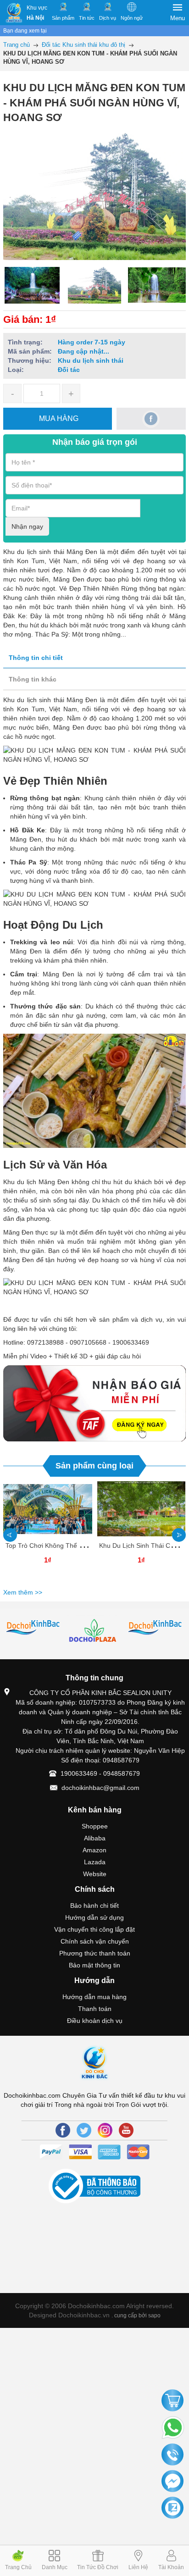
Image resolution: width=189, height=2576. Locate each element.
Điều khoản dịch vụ (95, 2021)
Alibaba (95, 1838)
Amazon (94, 1850)
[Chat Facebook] (172, 2482)
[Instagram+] (105, 2130)
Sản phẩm (63, 18)
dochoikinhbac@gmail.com (100, 1788)
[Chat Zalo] (172, 2508)
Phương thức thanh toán (95, 1953)
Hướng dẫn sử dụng (94, 1917)
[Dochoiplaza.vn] (34, 1633)
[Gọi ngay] (172, 2455)
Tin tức (87, 18)
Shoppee (95, 1826)
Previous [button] (10, 1535)
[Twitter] (84, 2130)
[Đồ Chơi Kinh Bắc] (14, 13)
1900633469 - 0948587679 (100, 1773)
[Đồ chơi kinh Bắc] (95, 1628)
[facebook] (151, 419)
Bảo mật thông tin (94, 1965)
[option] (32, 285)
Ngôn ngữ (132, 18)
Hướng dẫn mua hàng (94, 1997)
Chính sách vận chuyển (95, 1941)
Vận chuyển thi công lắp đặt (94, 1929)
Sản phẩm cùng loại (94, 1466)
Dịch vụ (108, 18)
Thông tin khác (33, 679)
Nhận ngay (27, 526)
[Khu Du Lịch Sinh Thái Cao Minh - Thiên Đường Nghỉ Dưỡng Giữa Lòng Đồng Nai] (141, 1509)
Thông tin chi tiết (36, 658)
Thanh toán (95, 2009)
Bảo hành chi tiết (94, 1906)
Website (95, 1874)
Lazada (95, 1862)
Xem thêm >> (23, 1592)
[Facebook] (63, 2130)
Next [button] (179, 1535)
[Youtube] (126, 2130)
